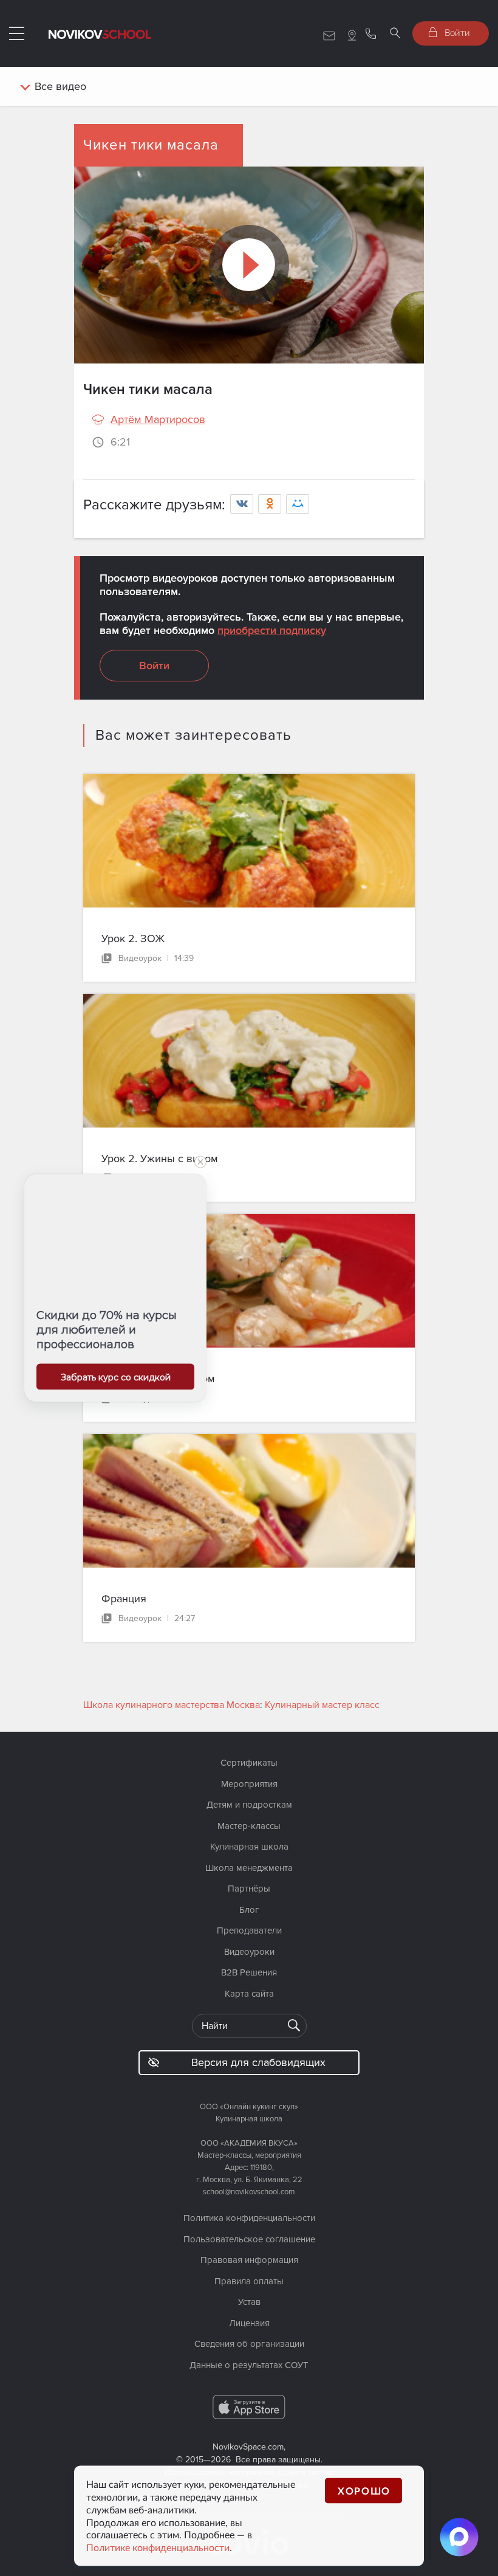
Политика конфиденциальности (249, 2218)
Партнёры (249, 1889)
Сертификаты (249, 1763)
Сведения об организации (249, 2344)
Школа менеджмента (249, 1868)
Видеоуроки (249, 1952)
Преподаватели (249, 1930)
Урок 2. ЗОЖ (133, 938)
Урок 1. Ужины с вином (158, 1379)
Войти (456, 32)
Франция (124, 1599)
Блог (249, 1910)
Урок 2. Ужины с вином (160, 1159)
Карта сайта (249, 1994)
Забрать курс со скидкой (116, 1377)
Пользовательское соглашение (249, 2239)
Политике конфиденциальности (158, 2547)
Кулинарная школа (249, 1847)
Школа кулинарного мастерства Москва (172, 1705)
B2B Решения (249, 1972)
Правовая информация (249, 2260)
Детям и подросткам (249, 1805)
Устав (249, 2302)
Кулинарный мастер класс (322, 1705)
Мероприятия (249, 1784)
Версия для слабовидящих (258, 2062)
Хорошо (364, 2491)
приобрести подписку (272, 630)
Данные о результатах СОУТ (249, 2365)
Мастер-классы (249, 1826)
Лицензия (249, 2323)
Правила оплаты (249, 2281)
